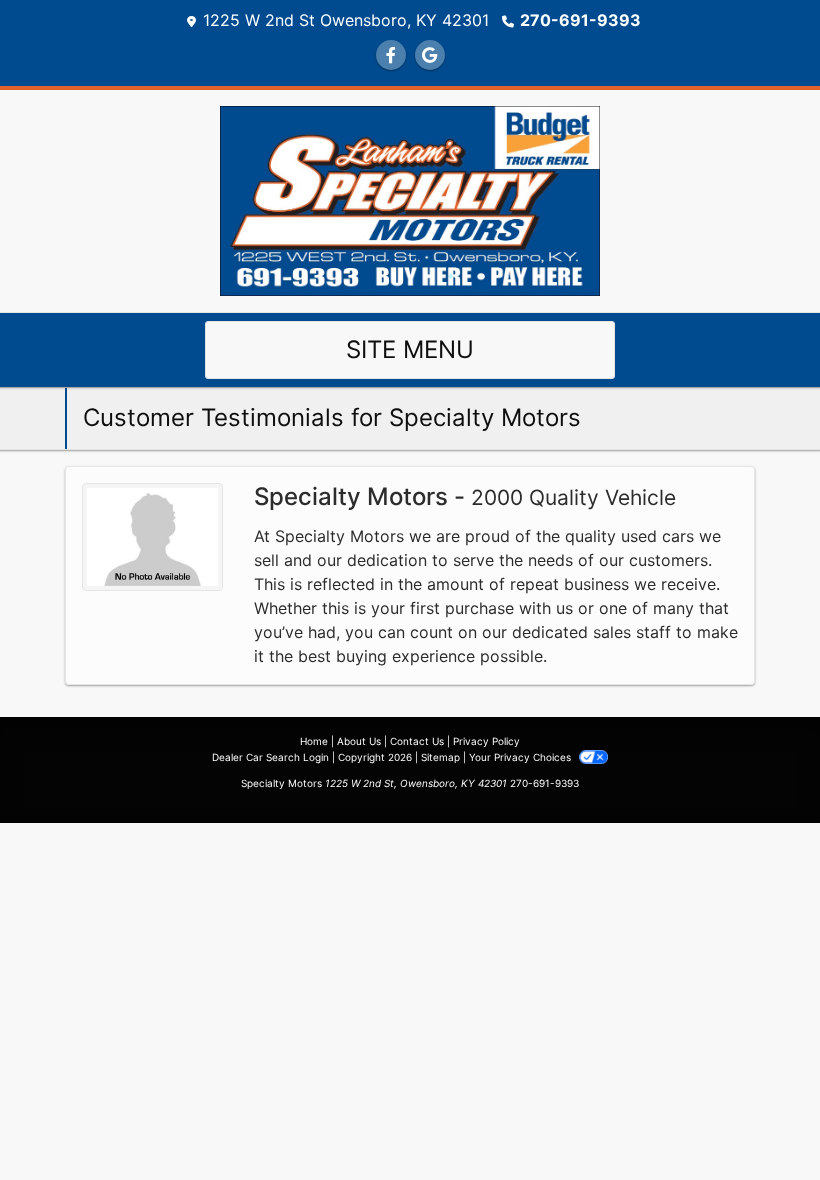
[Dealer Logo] (409, 199)
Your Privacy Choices (521, 757)
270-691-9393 (580, 20)
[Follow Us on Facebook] (391, 55)
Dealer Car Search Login (270, 757)
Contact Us (417, 741)
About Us (359, 741)
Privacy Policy (486, 741)
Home (314, 741)
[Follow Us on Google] (430, 55)
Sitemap (440, 757)
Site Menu (410, 349)
